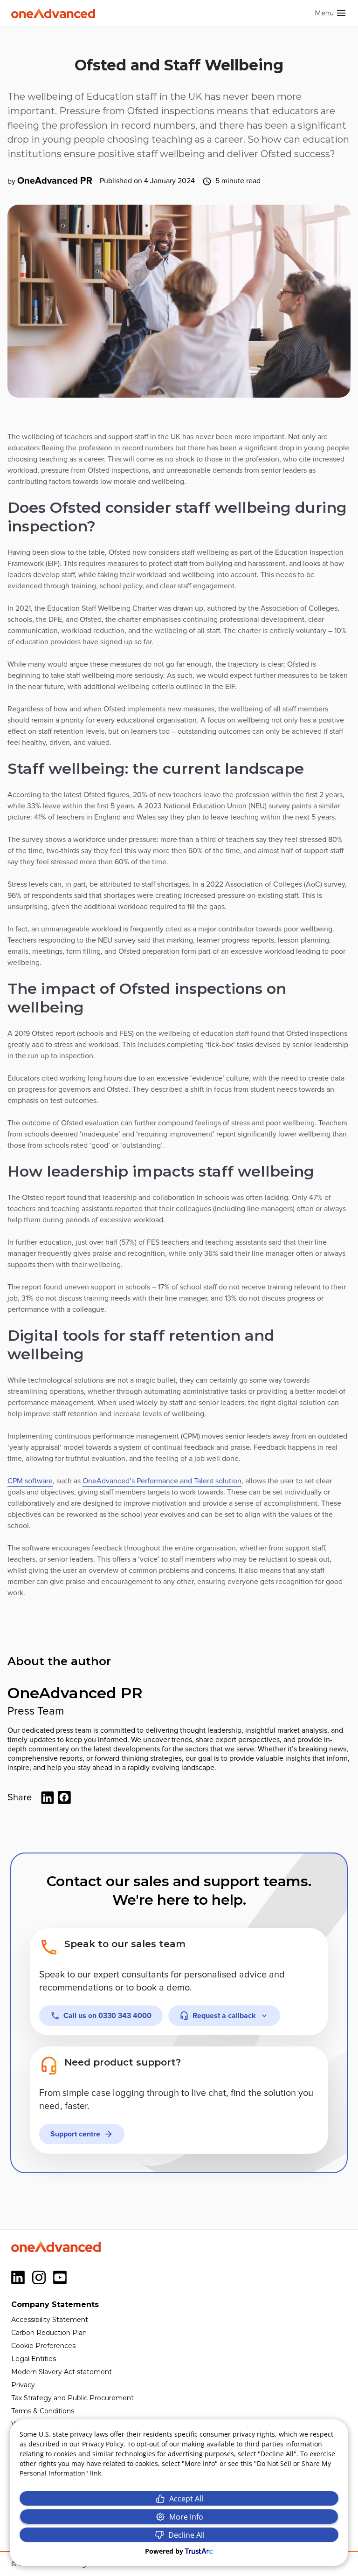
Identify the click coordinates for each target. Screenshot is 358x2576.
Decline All (186, 2535)
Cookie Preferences (43, 2346)
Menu (324, 13)
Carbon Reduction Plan (49, 2333)
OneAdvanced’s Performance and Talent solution (162, 1481)
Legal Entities (34, 2359)
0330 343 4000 (107, 2016)
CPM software (30, 1481)
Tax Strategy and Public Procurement (72, 2398)
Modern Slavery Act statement (62, 2372)
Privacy (23, 2385)
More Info (186, 2517)
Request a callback (224, 2016)
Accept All (186, 2499)
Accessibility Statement (50, 2320)
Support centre (75, 2134)
